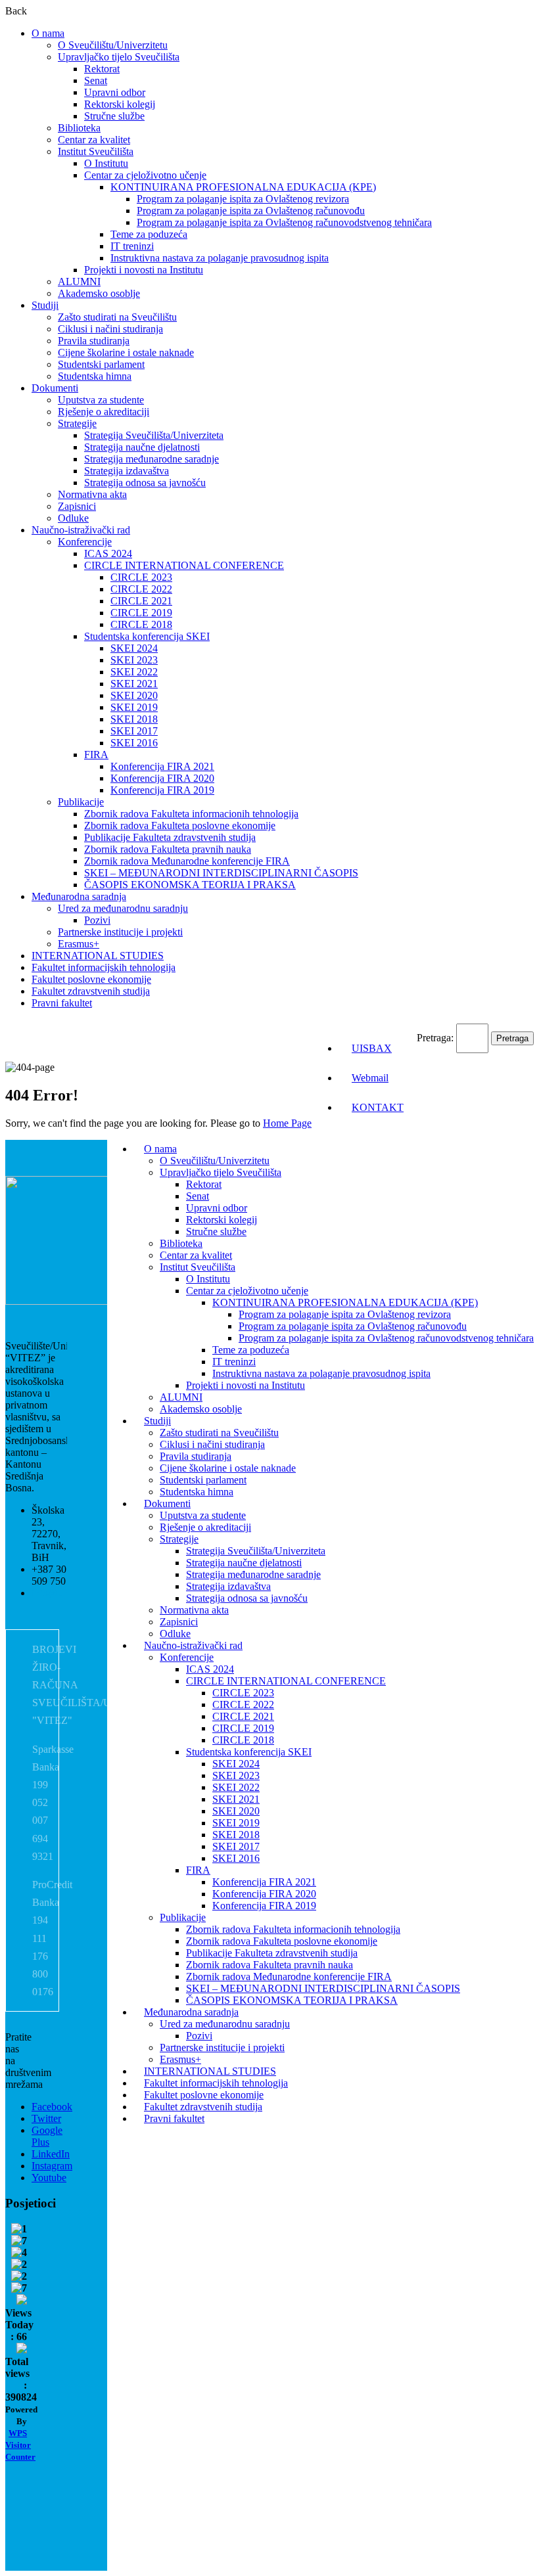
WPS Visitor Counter (20, 2445)
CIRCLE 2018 (141, 624)
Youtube (49, 2178)
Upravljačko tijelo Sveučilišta (119, 57)
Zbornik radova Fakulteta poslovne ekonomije (180, 825)
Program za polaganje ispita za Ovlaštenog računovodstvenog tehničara (284, 222)
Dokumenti (55, 388)
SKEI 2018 (134, 719)
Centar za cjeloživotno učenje (145, 175)
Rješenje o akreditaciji (104, 412)
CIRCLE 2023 (141, 577)
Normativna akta (92, 494)
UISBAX (372, 1048)
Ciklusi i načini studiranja (110, 329)
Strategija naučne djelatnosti (142, 447)
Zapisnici (77, 506)
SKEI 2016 (134, 743)
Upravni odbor (115, 92)
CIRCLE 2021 (141, 601)
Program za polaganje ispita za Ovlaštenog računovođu (251, 211)
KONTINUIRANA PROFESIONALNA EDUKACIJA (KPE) (243, 187)
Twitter (46, 2118)
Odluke (73, 518)
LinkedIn (51, 2154)
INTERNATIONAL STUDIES (98, 956)
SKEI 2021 (134, 684)
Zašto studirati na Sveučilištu (117, 317)
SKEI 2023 (134, 660)
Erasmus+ (79, 944)
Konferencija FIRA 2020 (162, 778)
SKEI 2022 (134, 672)
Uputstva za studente (101, 400)
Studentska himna (95, 376)
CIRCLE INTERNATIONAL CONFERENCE (184, 565)
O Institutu (106, 163)
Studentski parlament (101, 364)
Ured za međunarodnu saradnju (123, 908)
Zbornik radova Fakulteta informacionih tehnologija (191, 814)
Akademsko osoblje (99, 293)
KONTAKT (378, 1107)
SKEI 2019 (134, 707)
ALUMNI (79, 282)
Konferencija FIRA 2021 (162, 766)
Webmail (370, 1078)
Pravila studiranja (94, 341)
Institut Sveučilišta (96, 151)
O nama (48, 33)
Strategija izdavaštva (127, 471)
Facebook (52, 2107)
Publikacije (81, 802)
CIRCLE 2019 (141, 613)
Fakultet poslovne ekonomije (91, 979)
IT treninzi (132, 246)
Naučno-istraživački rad (81, 530)
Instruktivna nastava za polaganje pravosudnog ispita (220, 258)
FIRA (96, 755)
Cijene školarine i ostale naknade (126, 352)
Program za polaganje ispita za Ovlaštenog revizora (243, 199)
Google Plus (47, 2136)
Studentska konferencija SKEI (147, 636)
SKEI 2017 (134, 731)
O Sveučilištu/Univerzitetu (113, 45)
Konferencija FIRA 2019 (162, 790)
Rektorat (102, 69)
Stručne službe (114, 116)
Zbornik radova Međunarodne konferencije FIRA (187, 861)
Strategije (77, 423)
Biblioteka (79, 128)
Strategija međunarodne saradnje (152, 459)
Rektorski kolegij (120, 104)
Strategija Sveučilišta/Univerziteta (154, 435)
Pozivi (97, 920)
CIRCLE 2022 (141, 589)
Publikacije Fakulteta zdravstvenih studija (170, 837)
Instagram (52, 2166)
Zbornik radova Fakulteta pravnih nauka (168, 849)
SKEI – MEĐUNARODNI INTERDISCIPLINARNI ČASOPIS (221, 873)
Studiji (45, 305)
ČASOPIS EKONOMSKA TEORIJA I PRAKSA (190, 885)
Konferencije (85, 542)
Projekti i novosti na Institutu (144, 270)
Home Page (287, 1123)
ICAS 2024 (108, 554)
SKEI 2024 (134, 648)
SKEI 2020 (134, 695)
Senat (96, 80)
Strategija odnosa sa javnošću (145, 483)
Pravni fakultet (62, 1003)
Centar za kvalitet (94, 140)
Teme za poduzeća (149, 234)
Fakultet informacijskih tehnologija (104, 967)
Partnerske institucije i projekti (120, 932)
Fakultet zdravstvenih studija (91, 991)
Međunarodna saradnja (79, 896)
